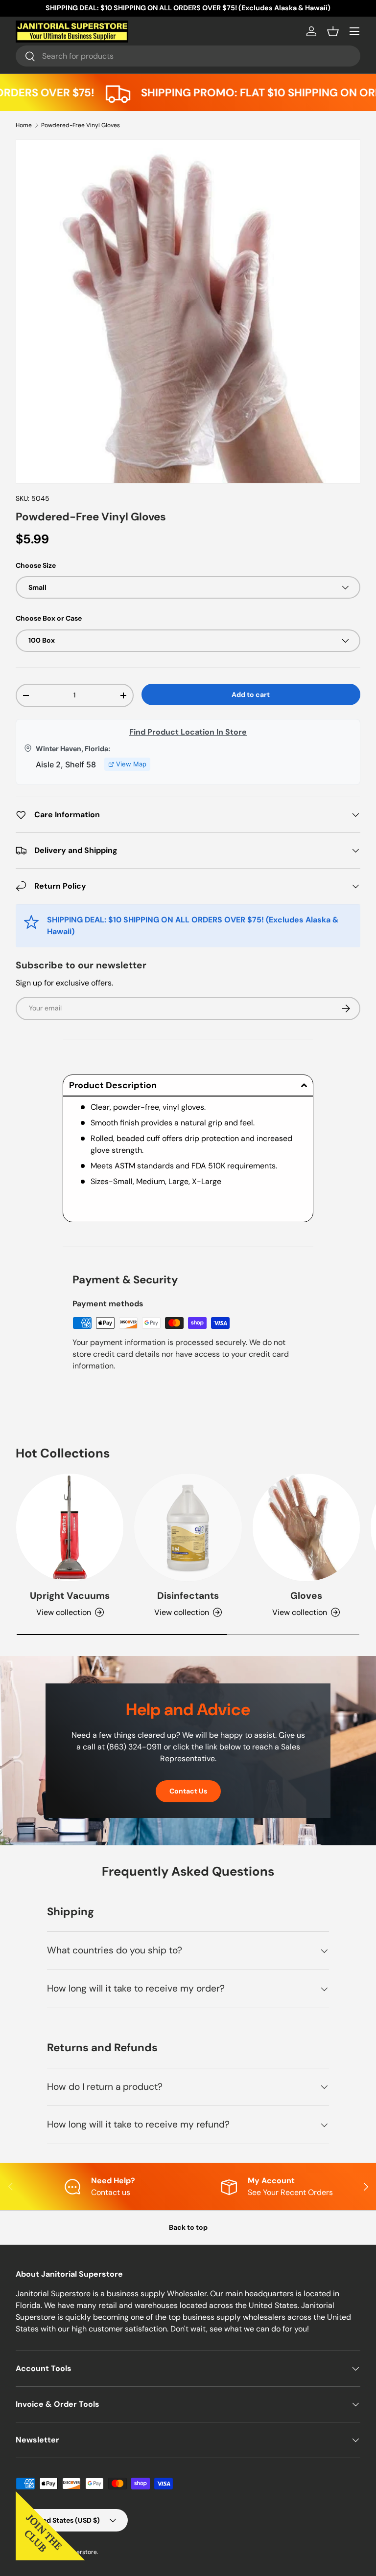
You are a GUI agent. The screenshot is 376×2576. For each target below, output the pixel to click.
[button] (333, 31)
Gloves (306, 1596)
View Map (131, 764)
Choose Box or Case (49, 618)
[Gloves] (306, 1527)
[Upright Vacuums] (70, 1527)
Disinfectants (188, 1596)
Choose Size (36, 565)
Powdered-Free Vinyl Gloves (81, 125)
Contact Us (188, 1791)
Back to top (188, 2227)
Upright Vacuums (70, 1596)
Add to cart (251, 694)
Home (24, 125)
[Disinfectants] (188, 1527)
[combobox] (188, 56)
